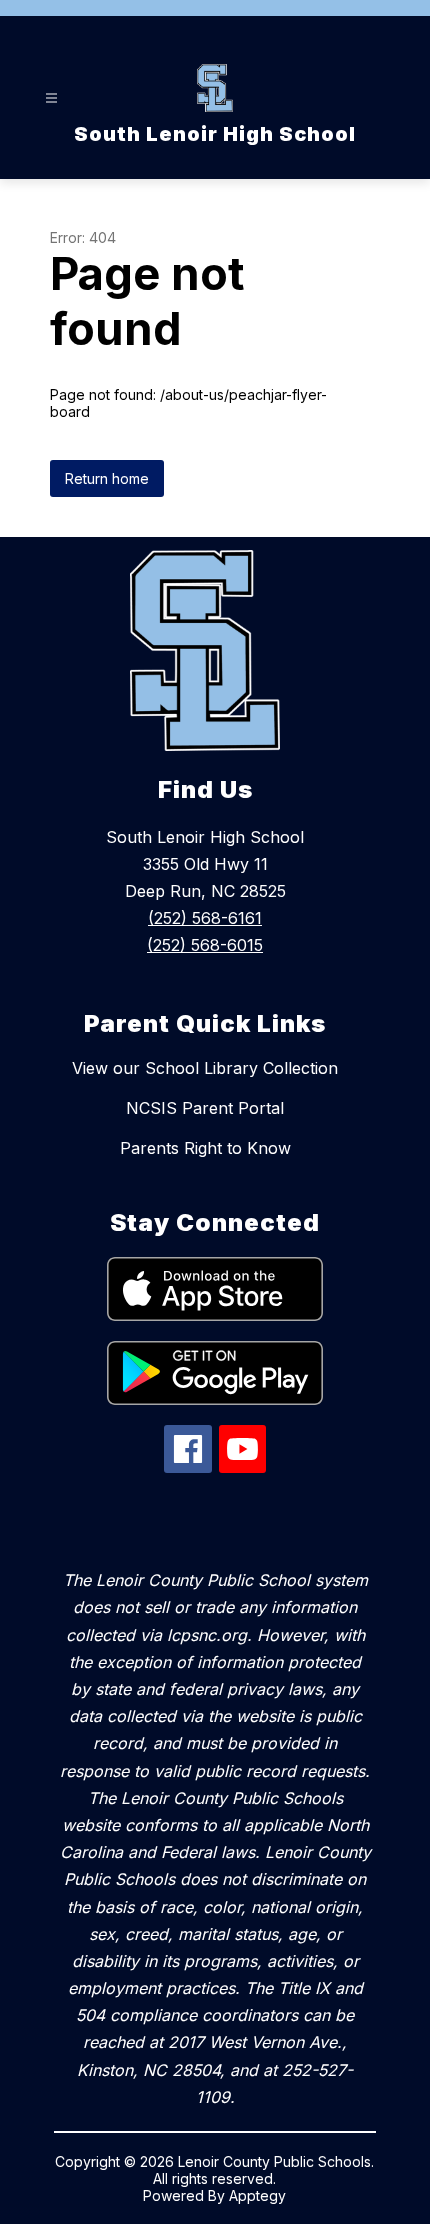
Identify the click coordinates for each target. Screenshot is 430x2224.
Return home (107, 478)
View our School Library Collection (205, 1068)
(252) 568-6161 (205, 918)
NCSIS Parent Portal (205, 1108)
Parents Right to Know (205, 1148)
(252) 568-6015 (205, 945)
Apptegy (257, 2195)
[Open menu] (51, 98)
